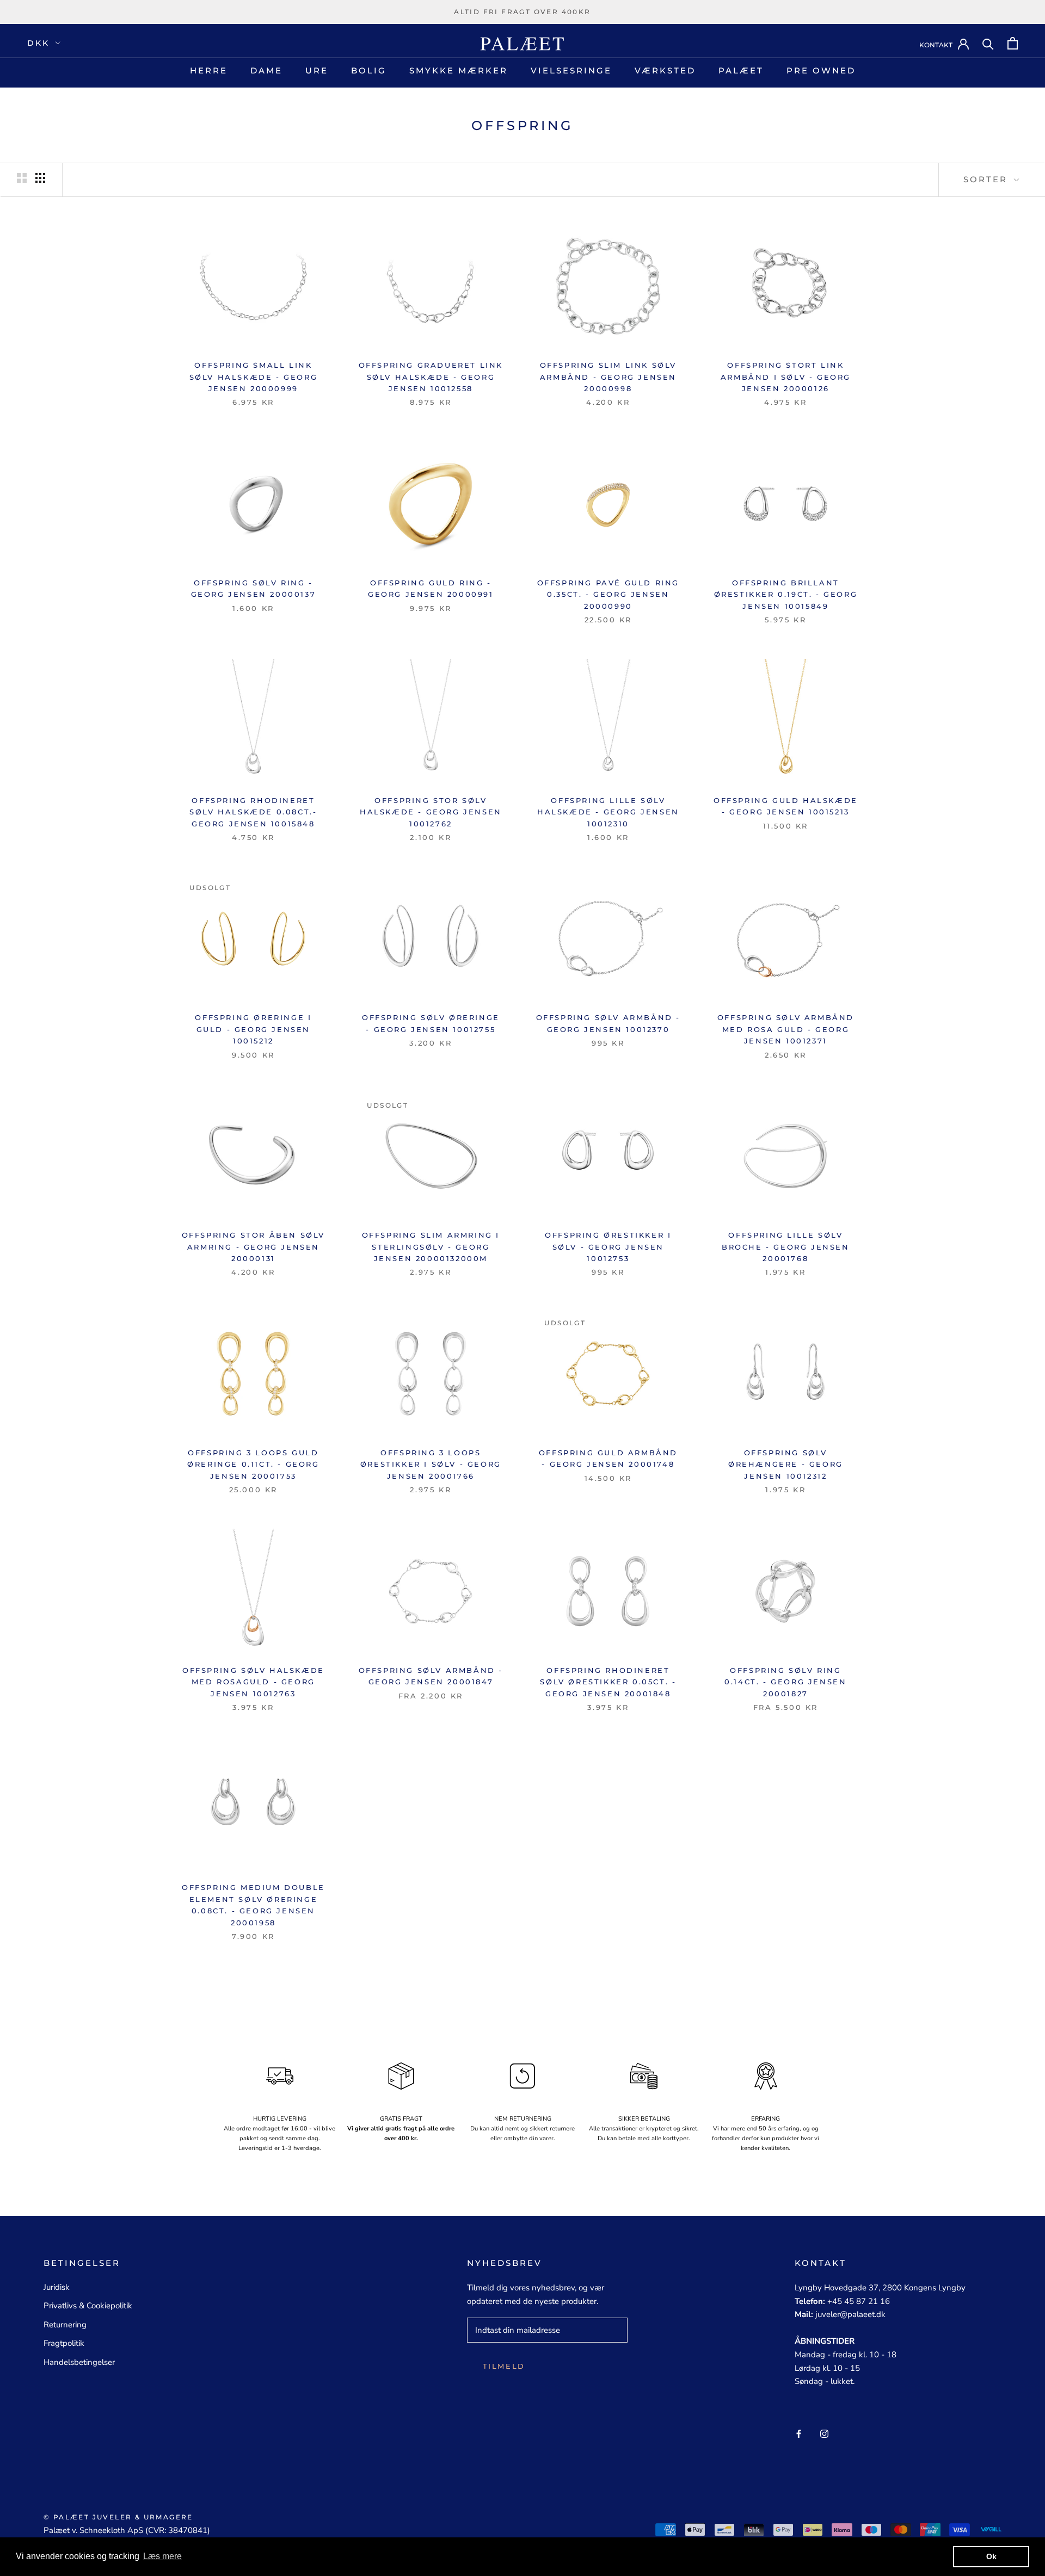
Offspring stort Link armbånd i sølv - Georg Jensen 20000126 (786, 377)
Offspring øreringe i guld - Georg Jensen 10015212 (253, 1029)
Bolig (369, 70)
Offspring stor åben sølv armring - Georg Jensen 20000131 (253, 1247)
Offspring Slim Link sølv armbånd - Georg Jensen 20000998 (608, 377)
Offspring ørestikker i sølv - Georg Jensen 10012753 (608, 1247)
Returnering (65, 2325)
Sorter (987, 179)
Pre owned (821, 70)
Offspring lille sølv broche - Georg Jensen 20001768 (786, 1247)
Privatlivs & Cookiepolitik (88, 2306)
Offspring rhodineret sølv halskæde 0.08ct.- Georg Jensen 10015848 (253, 812)
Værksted (665, 70)
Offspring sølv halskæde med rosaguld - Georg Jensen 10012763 (253, 1682)
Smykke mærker (459, 70)
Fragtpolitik (64, 2343)
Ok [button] (991, 2556)
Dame (266, 70)
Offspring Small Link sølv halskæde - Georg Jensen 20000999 (254, 377)
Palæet (741, 70)
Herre (209, 70)
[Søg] (988, 43)
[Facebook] (799, 2433)
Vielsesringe (571, 70)
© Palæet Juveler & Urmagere (118, 2517)
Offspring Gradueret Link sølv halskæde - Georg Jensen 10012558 (431, 377)
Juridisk (57, 2287)
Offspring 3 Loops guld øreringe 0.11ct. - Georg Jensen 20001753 (253, 1464)
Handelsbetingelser (79, 2362)
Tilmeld (504, 2366)
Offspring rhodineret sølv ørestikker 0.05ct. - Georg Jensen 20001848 (608, 1682)
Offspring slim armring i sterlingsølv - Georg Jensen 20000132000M (431, 1247)
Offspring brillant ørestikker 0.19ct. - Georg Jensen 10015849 (786, 594)
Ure (317, 70)
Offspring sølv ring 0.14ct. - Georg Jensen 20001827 (785, 1682)
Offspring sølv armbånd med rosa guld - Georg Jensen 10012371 (786, 1029)
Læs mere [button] (162, 2556)
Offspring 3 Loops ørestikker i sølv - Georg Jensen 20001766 (431, 1464)
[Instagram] (824, 2433)
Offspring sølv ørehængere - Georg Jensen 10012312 (786, 1464)
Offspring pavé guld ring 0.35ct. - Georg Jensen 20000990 (608, 594)
